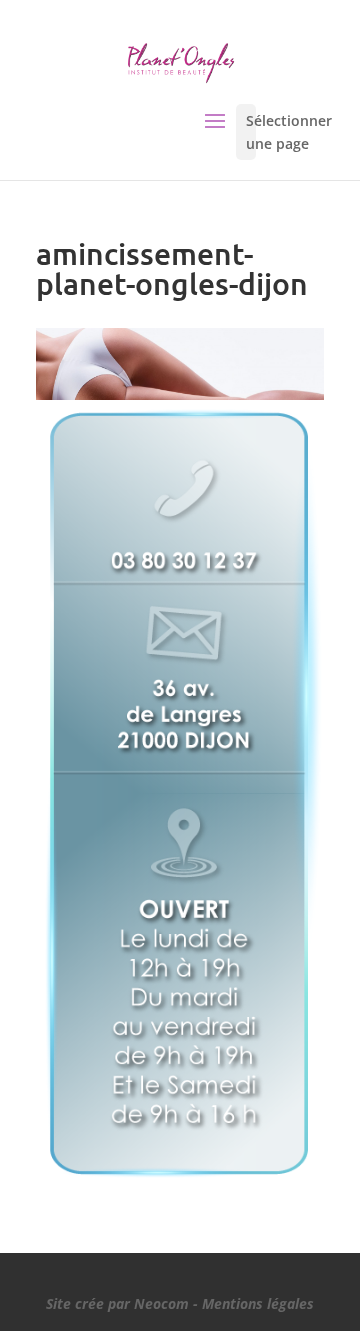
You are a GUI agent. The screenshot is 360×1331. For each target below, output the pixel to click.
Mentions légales (258, 1303)
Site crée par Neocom (117, 1303)
